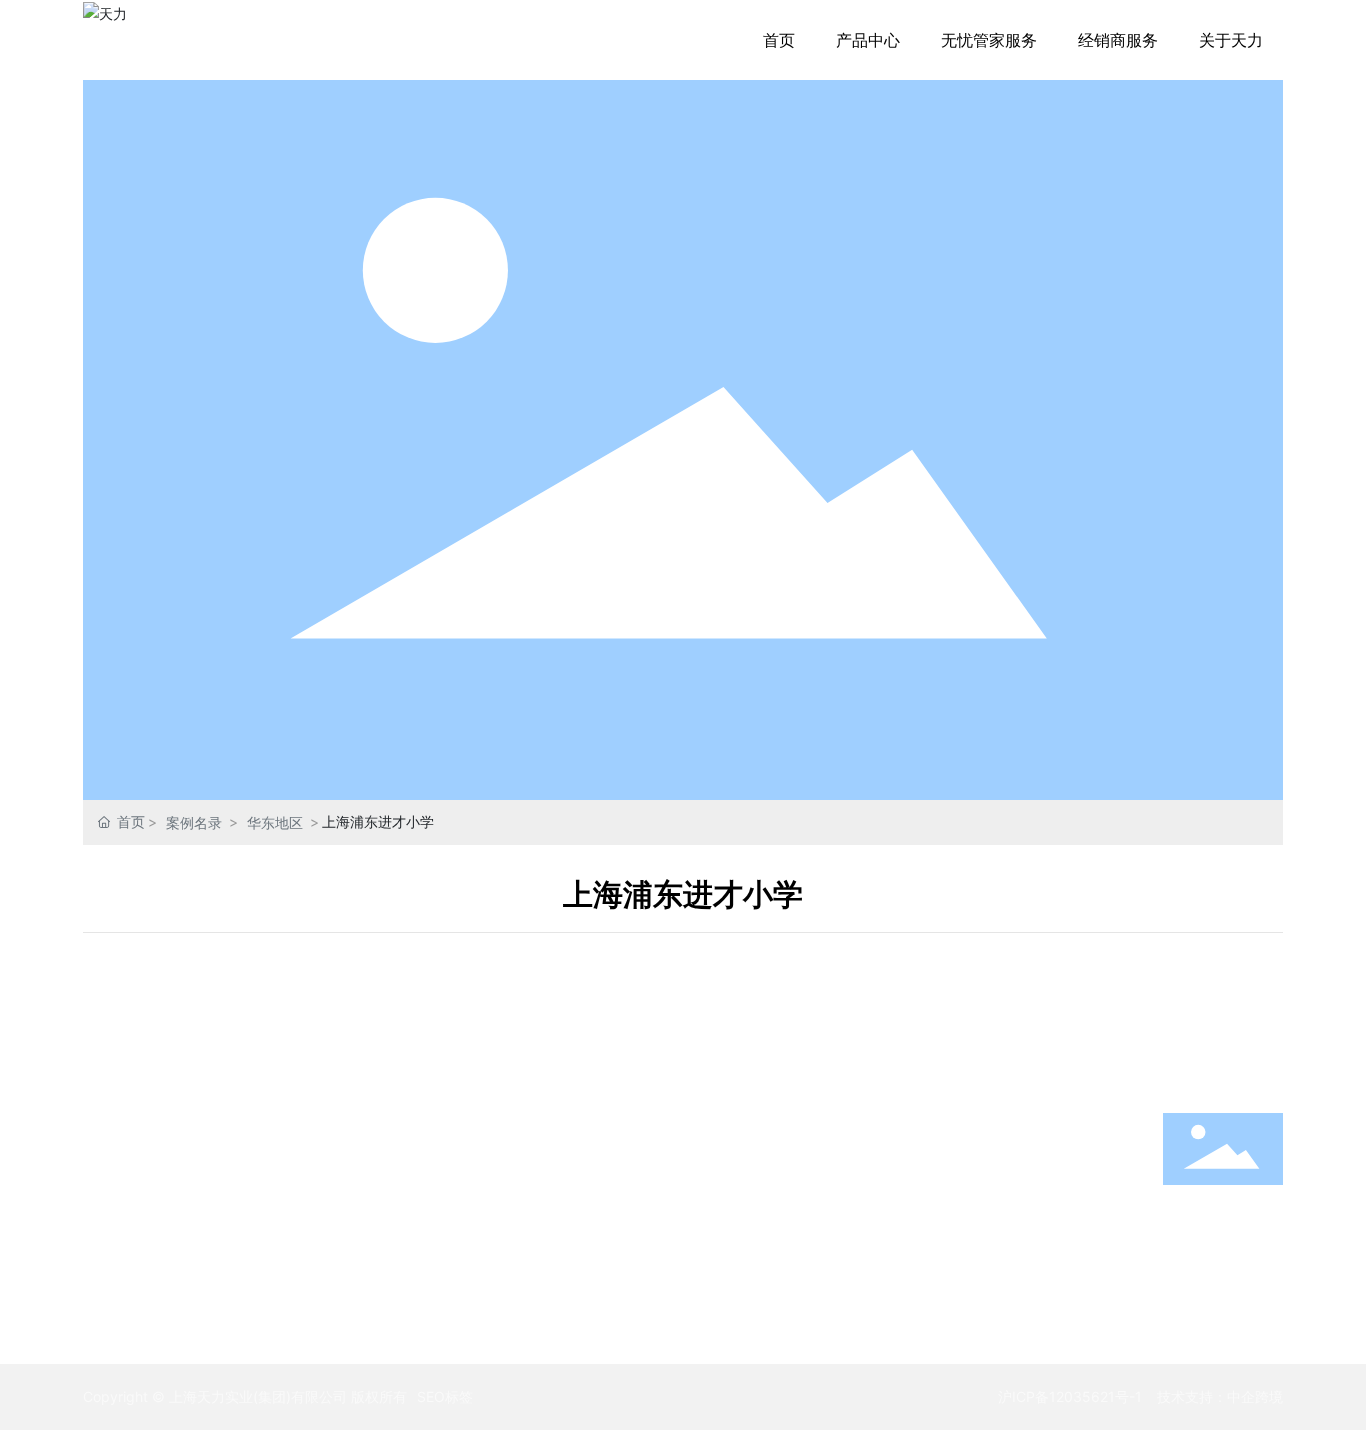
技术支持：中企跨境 (1220, 1396)
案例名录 (194, 822)
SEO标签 (445, 1396)
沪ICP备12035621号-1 (1070, 1396)
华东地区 (275, 822)
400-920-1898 (1223, 1235)
